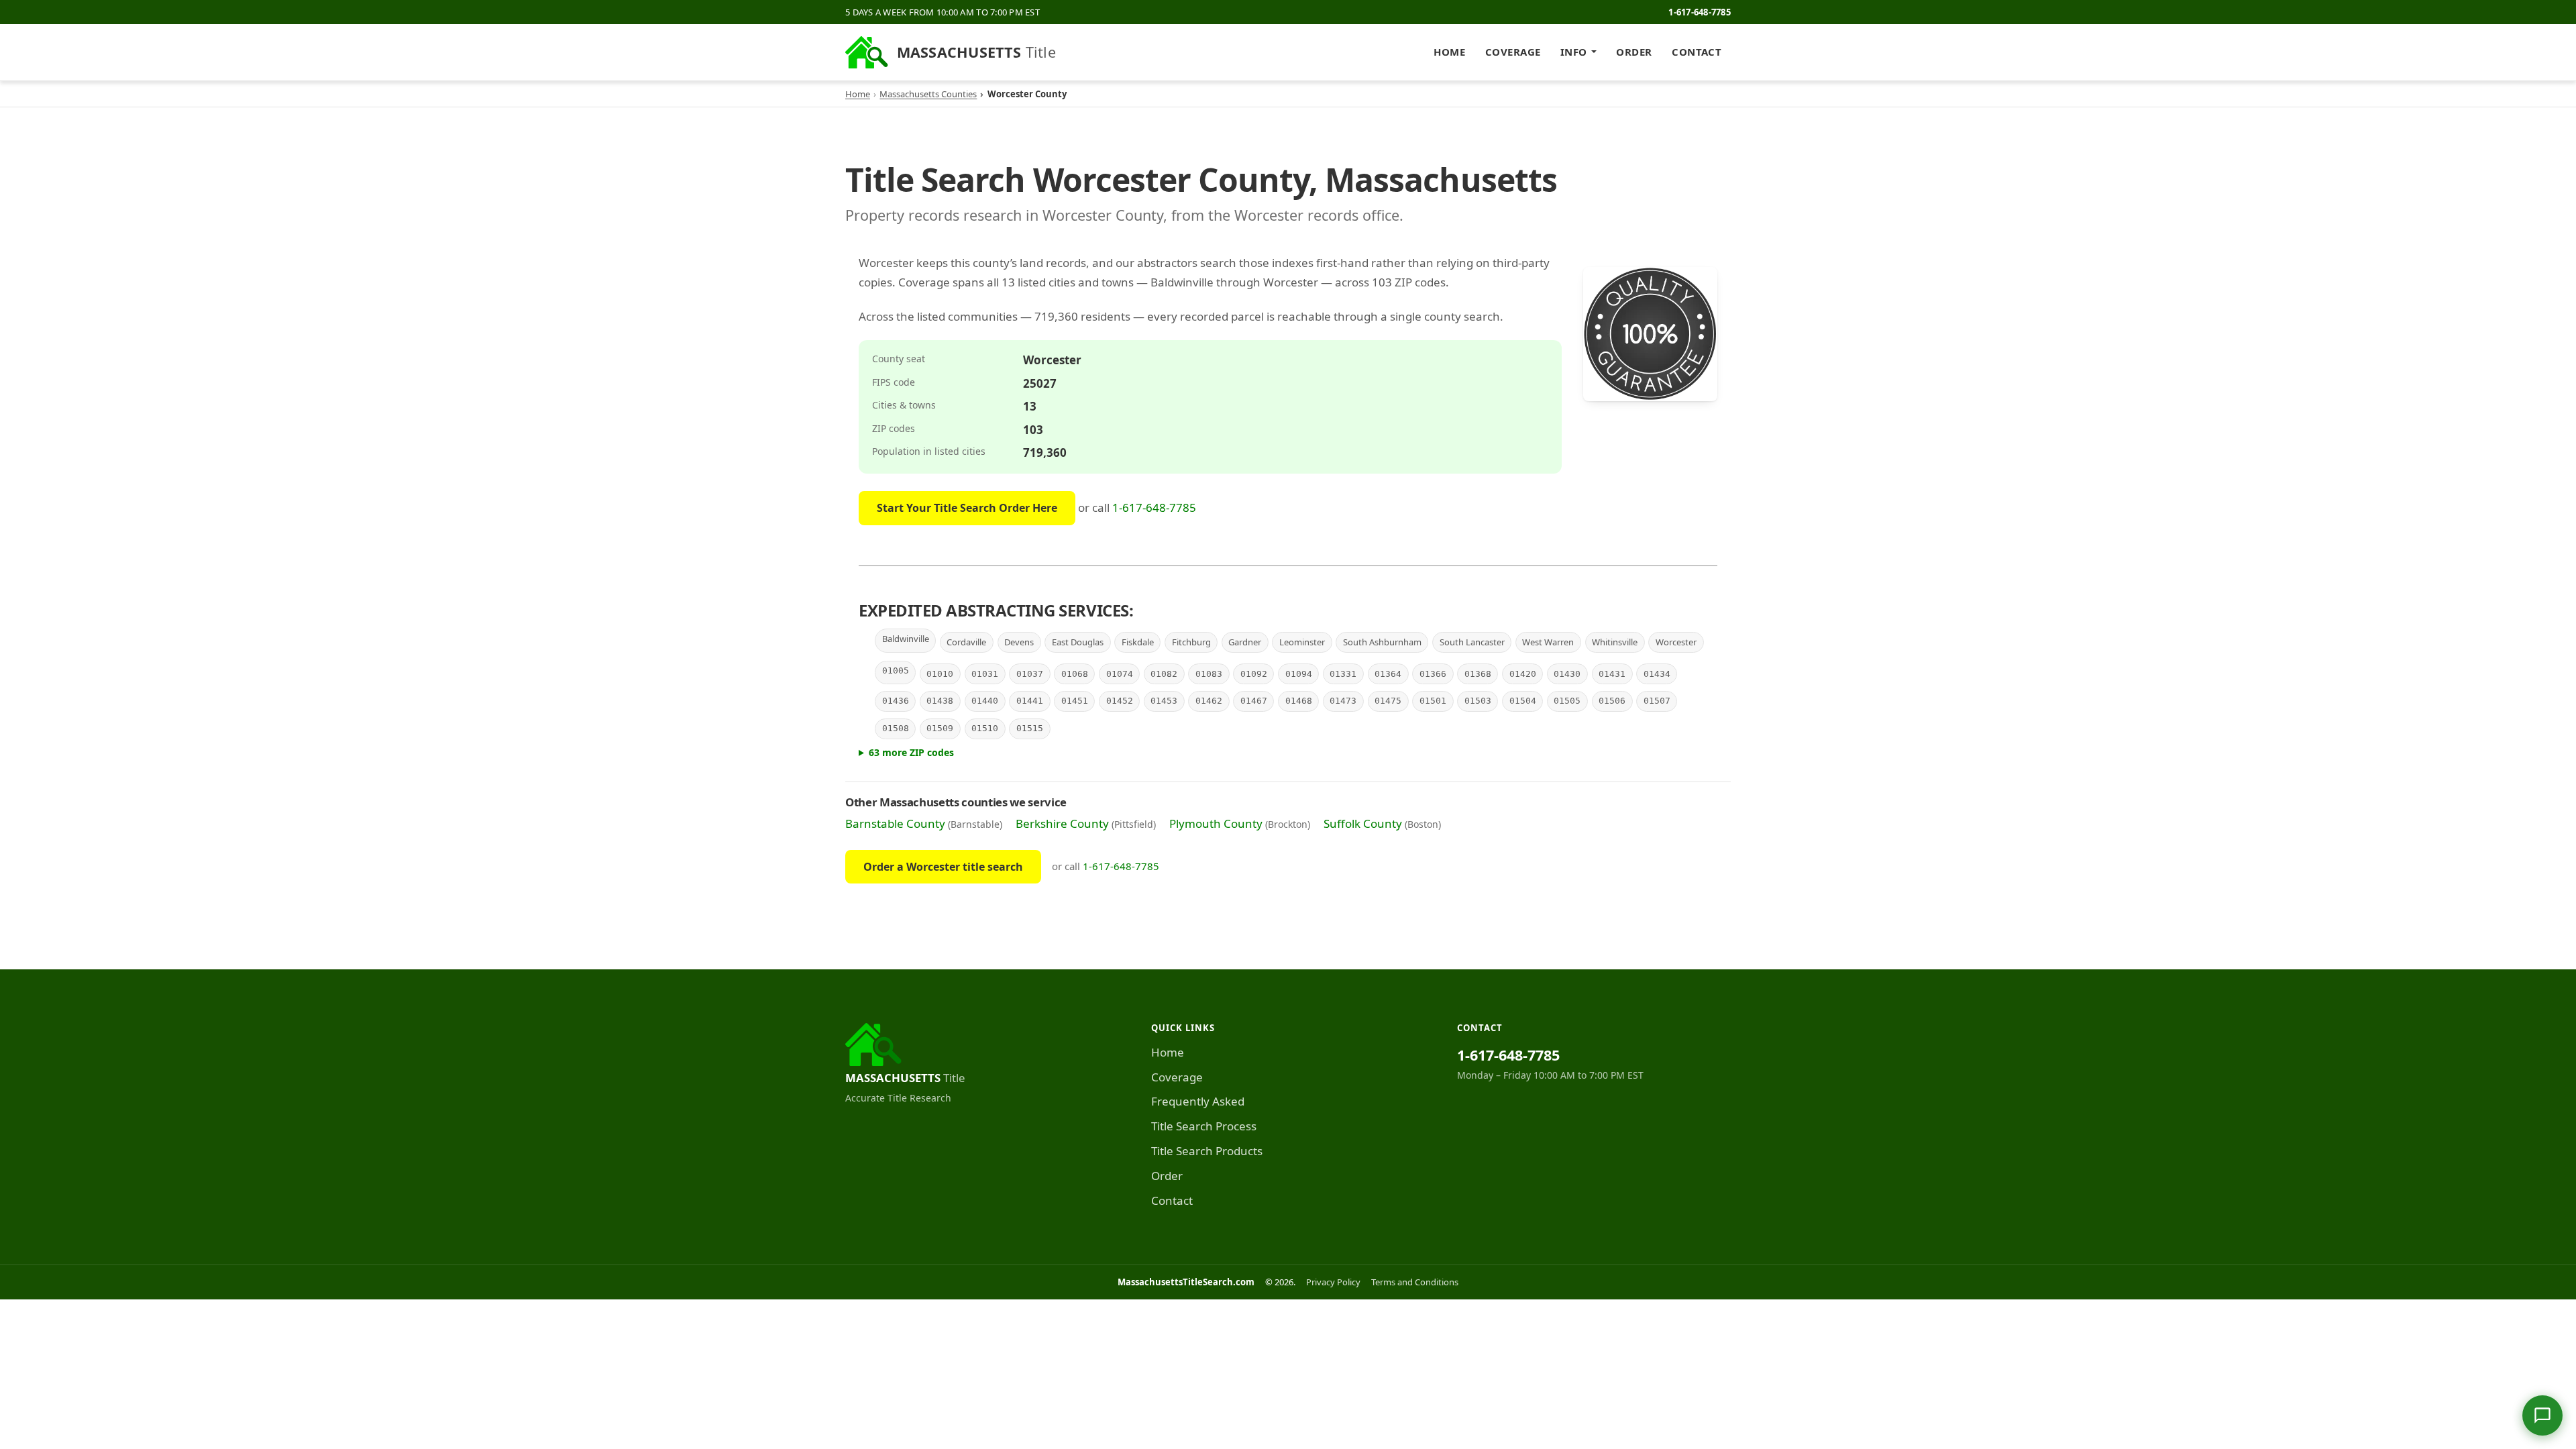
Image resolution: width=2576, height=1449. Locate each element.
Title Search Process (1204, 1126)
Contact (1697, 52)
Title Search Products (1207, 1151)
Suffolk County (1363, 823)
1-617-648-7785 (1700, 12)
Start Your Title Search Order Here (967, 508)
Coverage (1513, 52)
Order (1634, 52)
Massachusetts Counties (928, 94)
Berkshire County (1062, 823)
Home (1449, 52)
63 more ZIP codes (911, 752)
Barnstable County (895, 823)
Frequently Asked (1198, 1101)
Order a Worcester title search (943, 867)
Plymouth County (1216, 823)
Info (1574, 52)
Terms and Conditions (1415, 1282)
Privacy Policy (1333, 1282)
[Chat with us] (2542, 1415)
